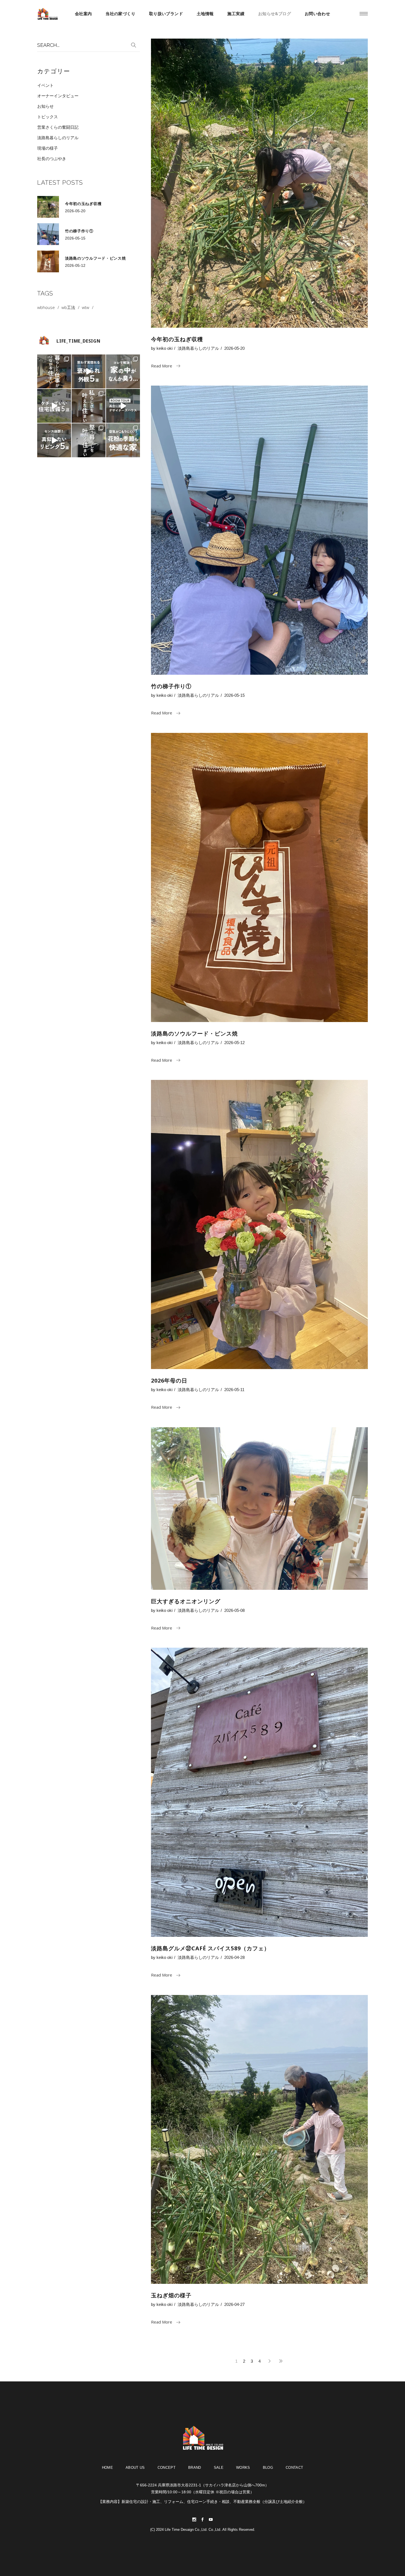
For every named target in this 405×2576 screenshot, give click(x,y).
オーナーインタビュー (58, 96)
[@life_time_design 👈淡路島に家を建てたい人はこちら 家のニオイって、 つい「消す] (123, 371)
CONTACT (294, 2468)
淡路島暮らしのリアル (198, 348)
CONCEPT (167, 2468)
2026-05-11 (234, 1390)
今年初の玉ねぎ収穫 (177, 339)
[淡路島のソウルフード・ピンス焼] (259, 877)
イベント (45, 85)
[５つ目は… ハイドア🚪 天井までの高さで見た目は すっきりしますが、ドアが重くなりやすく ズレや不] (54, 406)
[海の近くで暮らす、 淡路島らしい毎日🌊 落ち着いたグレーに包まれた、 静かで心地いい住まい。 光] (89, 440)
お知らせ (45, 106)
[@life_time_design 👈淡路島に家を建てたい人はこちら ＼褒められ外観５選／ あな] (89, 371)
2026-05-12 (234, 1043)
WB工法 (68, 307)
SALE (219, 2468)
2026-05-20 (234, 348)
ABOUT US (135, 2468)
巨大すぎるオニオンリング (186, 1601)
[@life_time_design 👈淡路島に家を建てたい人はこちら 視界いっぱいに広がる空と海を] (123, 406)
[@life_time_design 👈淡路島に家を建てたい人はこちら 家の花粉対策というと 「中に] (123, 440)
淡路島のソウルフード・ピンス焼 (194, 1033)
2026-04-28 (234, 1957)
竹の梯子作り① (171, 686)
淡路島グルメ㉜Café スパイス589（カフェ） (210, 1948)
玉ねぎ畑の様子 (171, 2295)
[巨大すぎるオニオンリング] (259, 1509)
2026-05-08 (234, 1610)
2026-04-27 (234, 2304)
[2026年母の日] (259, 1224)
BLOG (268, 2468)
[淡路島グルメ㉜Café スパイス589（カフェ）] (259, 1792)
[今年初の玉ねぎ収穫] (259, 183)
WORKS (243, 2468)
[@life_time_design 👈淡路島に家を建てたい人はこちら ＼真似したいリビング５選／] (54, 440)
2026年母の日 (169, 1380)
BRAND (195, 2468)
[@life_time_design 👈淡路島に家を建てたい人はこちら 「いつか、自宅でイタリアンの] (54, 371)
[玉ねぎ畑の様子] (259, 2140)
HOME (107, 2468)
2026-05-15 (234, 695)
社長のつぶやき (52, 159)
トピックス (48, 117)
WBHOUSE (46, 307)
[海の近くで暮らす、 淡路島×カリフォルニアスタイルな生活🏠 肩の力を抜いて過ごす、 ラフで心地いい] (89, 406)
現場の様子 (48, 148)
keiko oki (164, 348)
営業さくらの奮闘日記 (58, 127)
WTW (86, 307)
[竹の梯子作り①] (259, 530)
